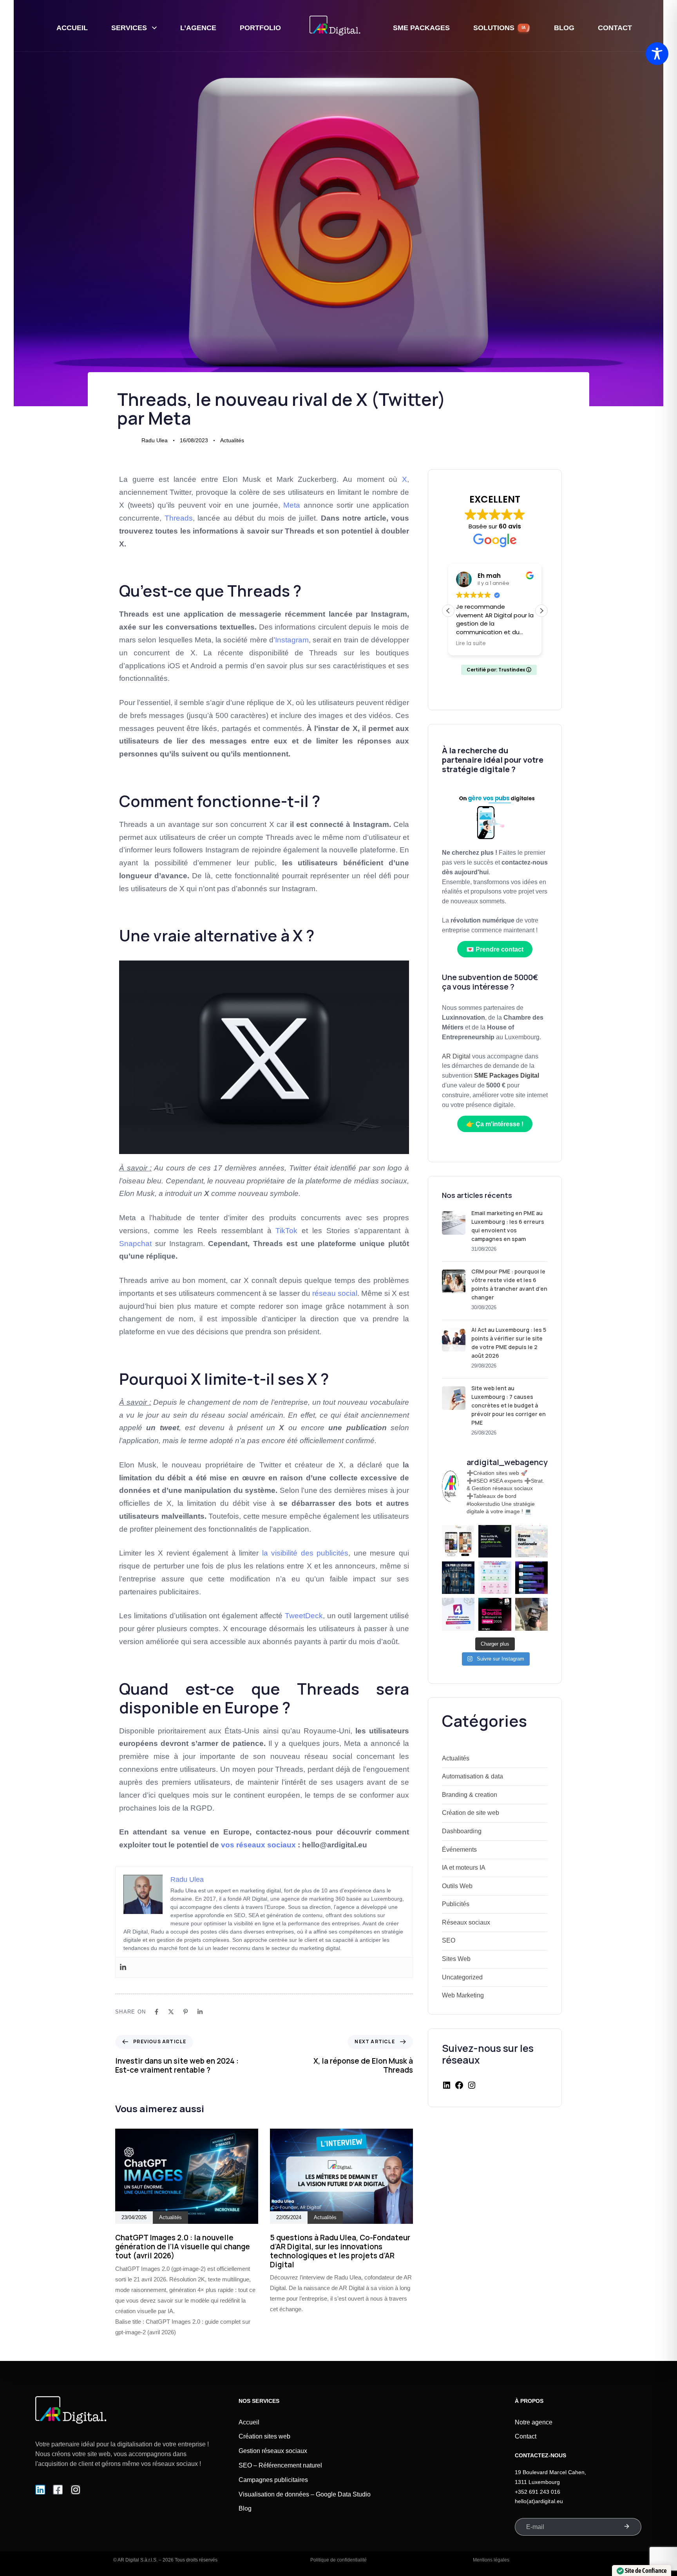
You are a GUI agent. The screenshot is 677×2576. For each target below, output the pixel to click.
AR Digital (457, 1056)
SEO (449, 1940)
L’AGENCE (198, 28)
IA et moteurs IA (464, 1868)
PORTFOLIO (260, 28)
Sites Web (456, 1959)
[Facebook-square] (58, 2490)
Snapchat (135, 1244)
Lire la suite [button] (471, 644)
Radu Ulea (155, 440)
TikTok (286, 1231)
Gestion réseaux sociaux (273, 2451)
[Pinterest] (186, 2012)
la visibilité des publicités (305, 1553)
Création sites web (264, 2436)
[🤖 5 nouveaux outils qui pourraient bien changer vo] (495, 1614)
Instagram (292, 640)
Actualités (232, 440)
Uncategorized (462, 1977)
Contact (526, 2436)
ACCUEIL (72, 28)
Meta (292, 505)
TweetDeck (304, 1616)
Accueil (249, 2422)
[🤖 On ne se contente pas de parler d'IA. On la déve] (495, 1541)
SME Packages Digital (507, 1075)
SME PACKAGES (421, 28)
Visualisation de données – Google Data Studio (305, 2494)
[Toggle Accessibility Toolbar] (657, 54)
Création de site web (471, 1813)
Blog (245, 2508)
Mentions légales (491, 2560)
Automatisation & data (472, 1776)
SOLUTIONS (500, 28)
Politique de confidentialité (338, 2560)
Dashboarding (462, 1831)
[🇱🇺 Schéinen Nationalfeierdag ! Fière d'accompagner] (531, 1541)
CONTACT (615, 28)
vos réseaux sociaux (258, 1845)
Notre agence (534, 2422)
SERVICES (129, 28)
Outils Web (457, 1886)
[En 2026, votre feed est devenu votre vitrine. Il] (458, 1541)
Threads (179, 518)
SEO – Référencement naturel (280, 2465)
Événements (459, 1850)
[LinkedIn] (447, 2088)
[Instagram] (472, 2088)
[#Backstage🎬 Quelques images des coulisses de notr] (531, 1614)
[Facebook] (157, 2012)
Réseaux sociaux (466, 1922)
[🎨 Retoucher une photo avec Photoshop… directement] (458, 1614)
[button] (541, 611)
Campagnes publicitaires (273, 2480)
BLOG (564, 28)
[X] (171, 2012)
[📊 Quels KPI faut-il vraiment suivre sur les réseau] (495, 1578)
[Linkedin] (123, 1967)
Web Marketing (463, 1995)
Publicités (456, 1904)
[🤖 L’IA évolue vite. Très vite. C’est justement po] (458, 1578)
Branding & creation (470, 1795)
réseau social (335, 1293)
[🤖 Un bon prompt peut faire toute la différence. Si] (531, 1578)
